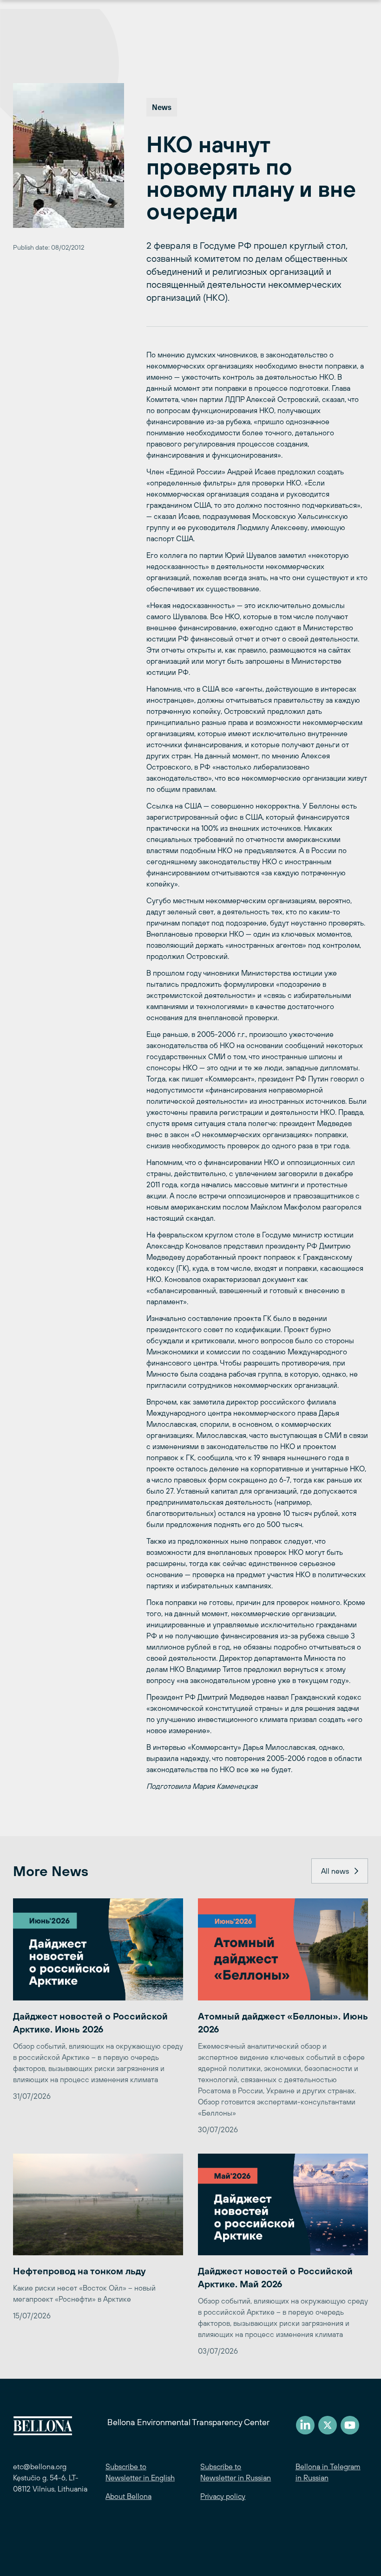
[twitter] (328, 2425)
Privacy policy (223, 2496)
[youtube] (350, 2425)
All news (335, 1871)
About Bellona (128, 2496)
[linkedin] (305, 2425)
